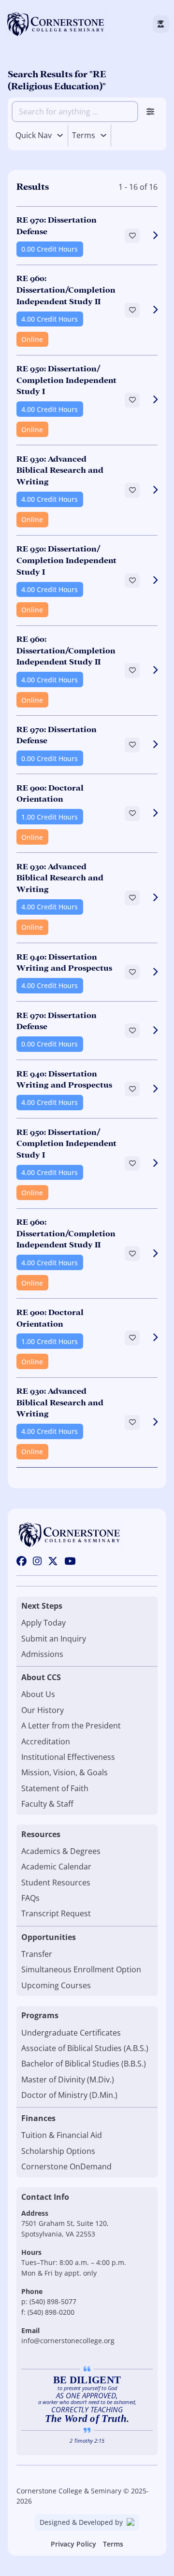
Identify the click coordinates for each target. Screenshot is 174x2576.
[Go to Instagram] (37, 1562)
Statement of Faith (55, 1788)
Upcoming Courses (56, 1985)
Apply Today (43, 1623)
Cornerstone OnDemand (66, 2166)
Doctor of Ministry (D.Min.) (69, 2095)
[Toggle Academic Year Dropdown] (103, 135)
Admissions (42, 1654)
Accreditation (46, 1741)
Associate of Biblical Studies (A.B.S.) (85, 2048)
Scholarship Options (58, 2151)
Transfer (37, 1954)
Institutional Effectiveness (68, 1757)
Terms (113, 2544)
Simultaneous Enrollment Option (81, 1969)
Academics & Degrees (61, 1851)
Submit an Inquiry (54, 1639)
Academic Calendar (56, 1867)
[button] (87, 235)
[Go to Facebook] (22, 1562)
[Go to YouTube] (70, 1562)
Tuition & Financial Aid (62, 2135)
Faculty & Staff (47, 1804)
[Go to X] (53, 1562)
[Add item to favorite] (132, 236)
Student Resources (56, 1882)
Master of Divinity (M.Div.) (68, 2080)
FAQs (30, 1898)
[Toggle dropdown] (60, 135)
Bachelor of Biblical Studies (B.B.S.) (84, 2064)
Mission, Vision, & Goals (65, 1772)
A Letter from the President (71, 1726)
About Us (38, 1694)
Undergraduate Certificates (71, 2033)
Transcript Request (56, 1913)
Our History (43, 1710)
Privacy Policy (73, 2544)
